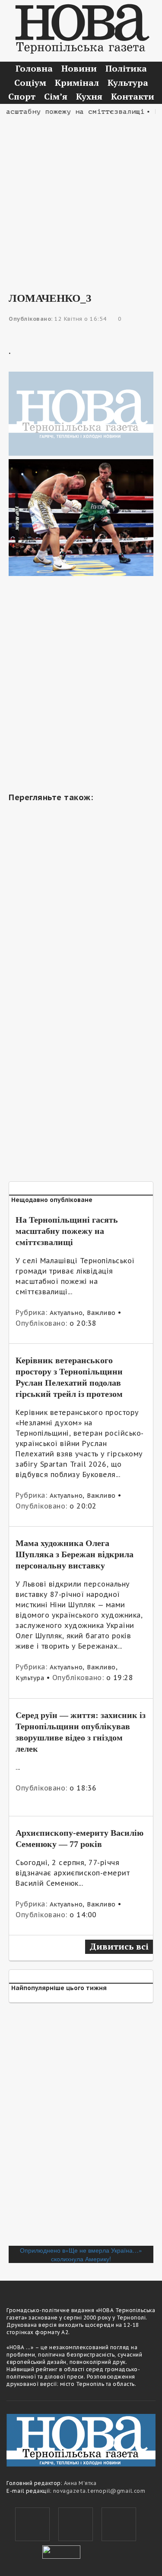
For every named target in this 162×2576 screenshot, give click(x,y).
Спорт (22, 96)
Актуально (66, 1313)
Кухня (89, 96)
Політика (126, 68)
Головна (34, 68)
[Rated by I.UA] (61, 2551)
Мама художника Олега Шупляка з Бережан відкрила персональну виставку (75, 1554)
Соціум (30, 83)
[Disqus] (81, 2128)
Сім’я (56, 96)
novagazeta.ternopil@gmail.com (99, 2491)
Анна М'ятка (80, 2483)
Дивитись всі (119, 1946)
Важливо (101, 1313)
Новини (79, 68)
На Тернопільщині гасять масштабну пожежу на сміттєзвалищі (67, 1231)
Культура (128, 83)
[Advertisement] (81, 198)
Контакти (133, 96)
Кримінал (77, 83)
